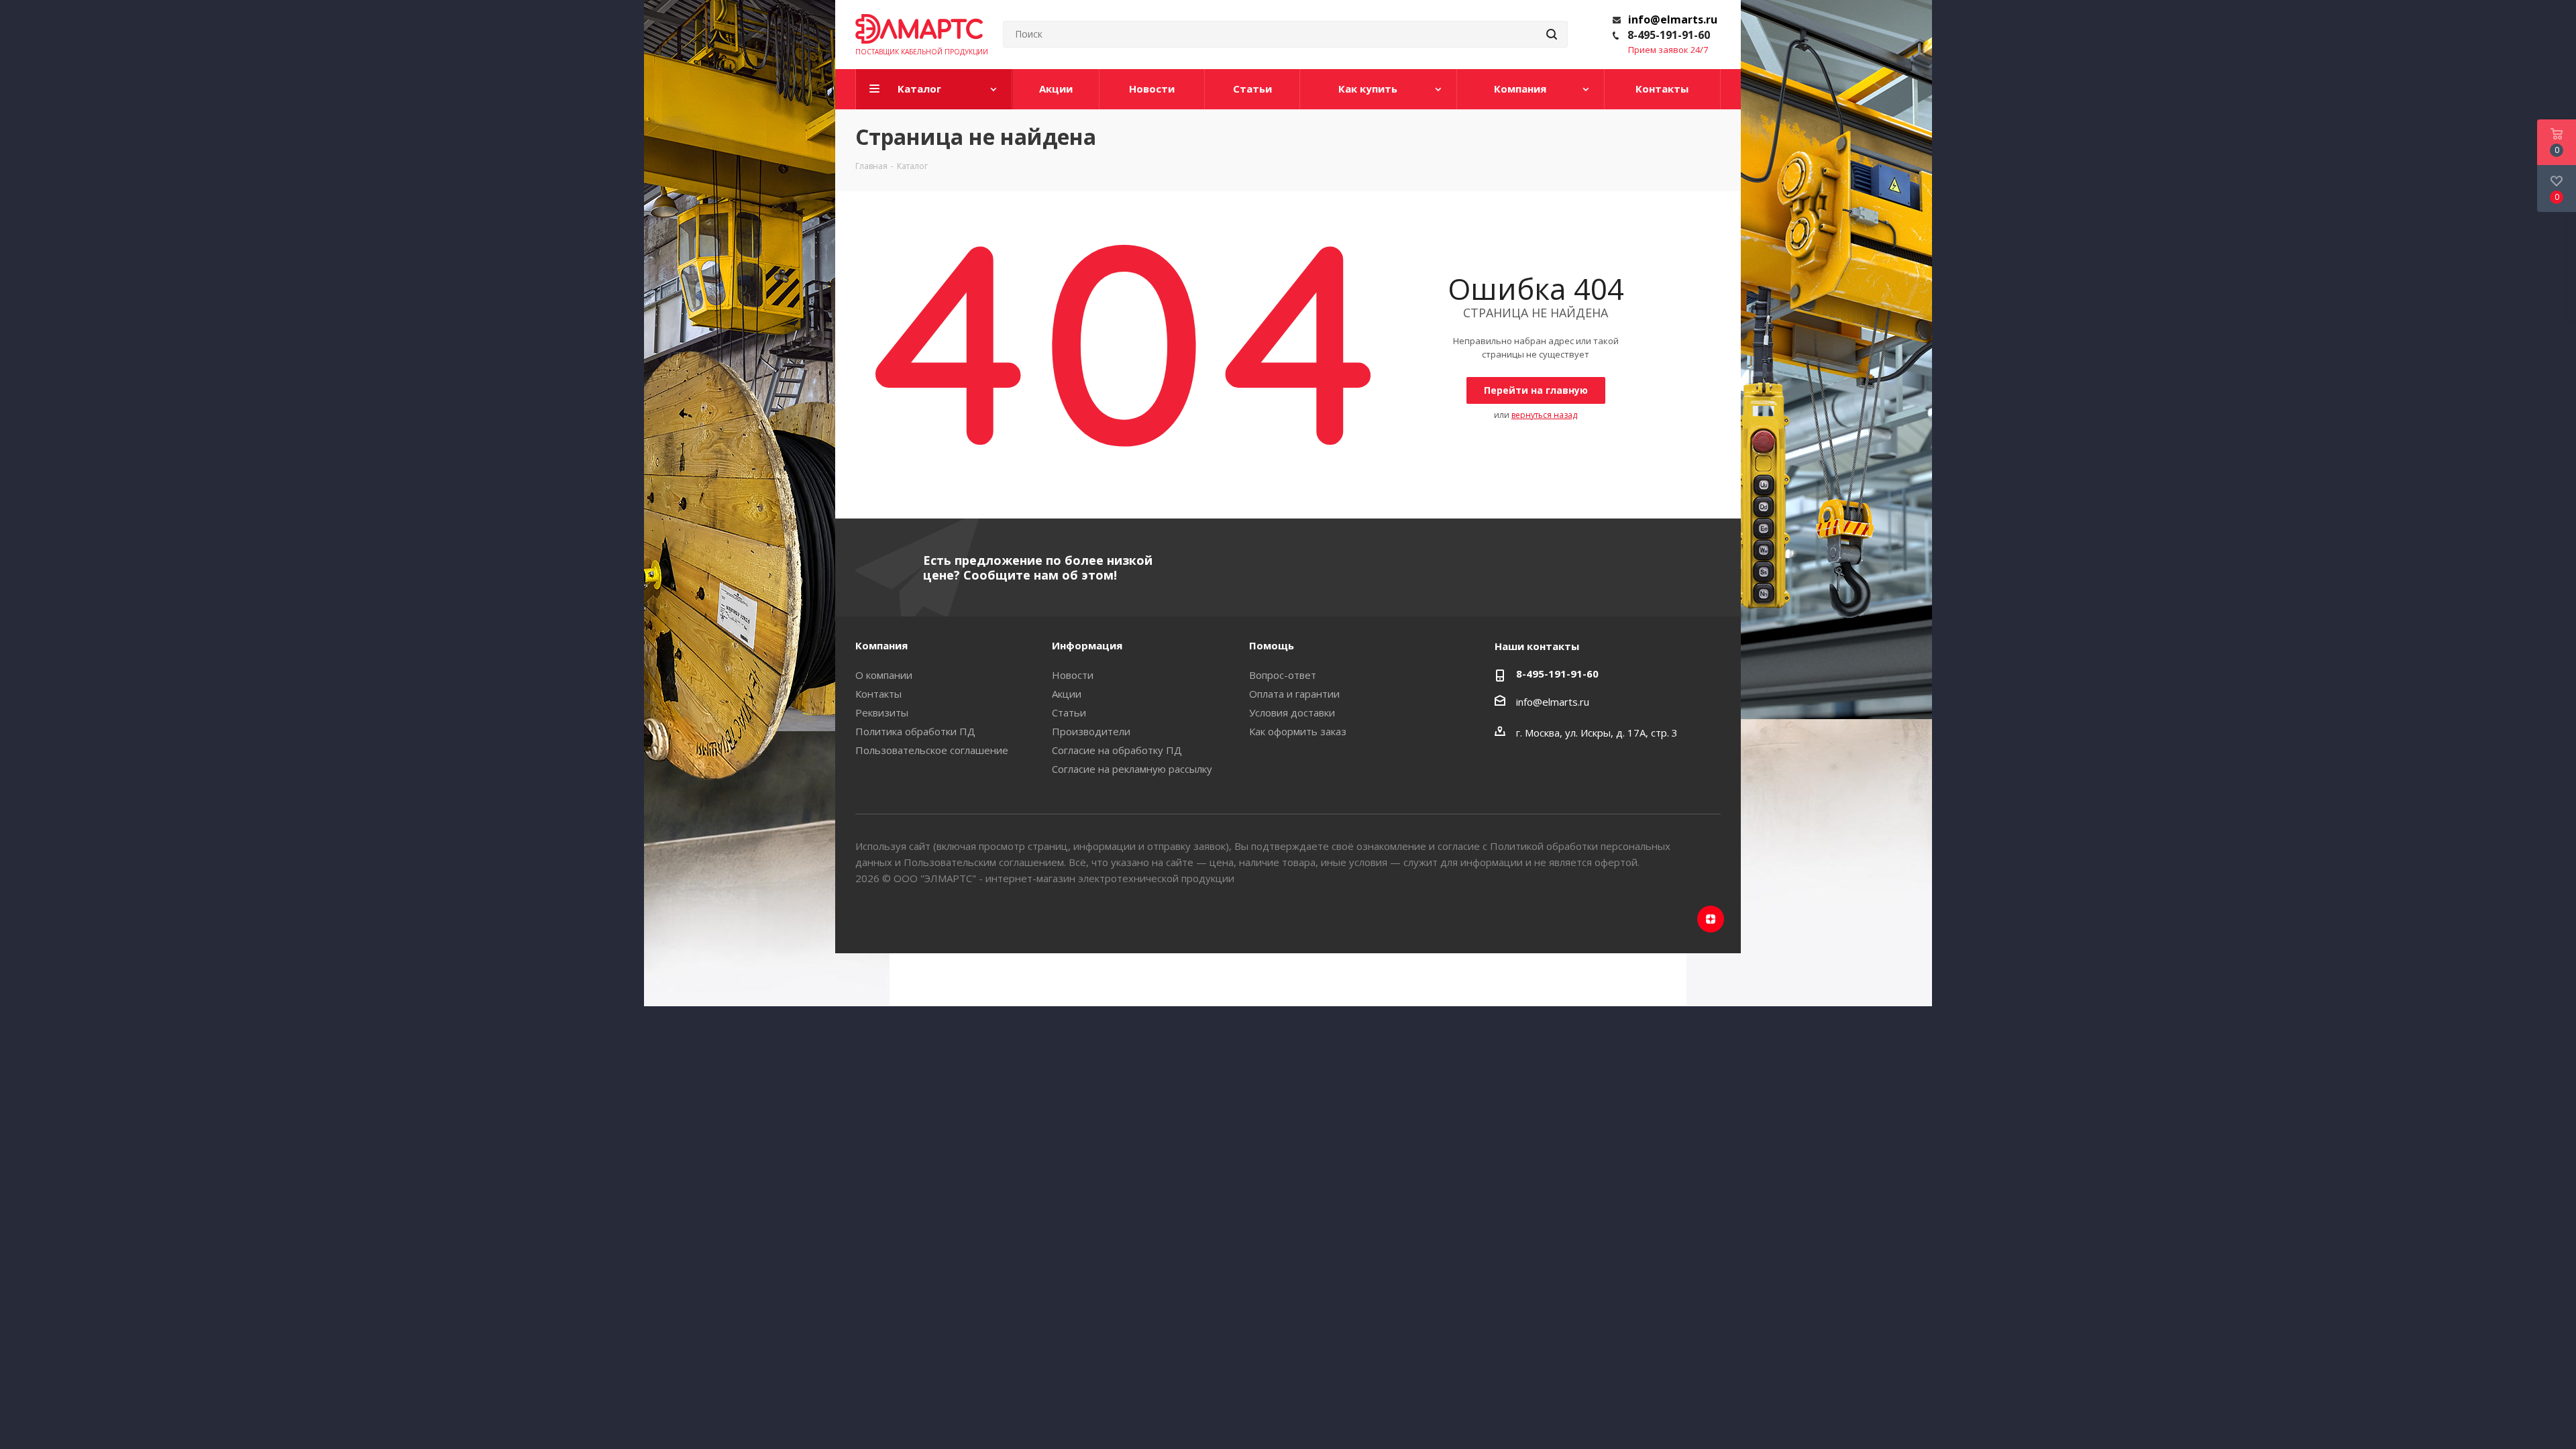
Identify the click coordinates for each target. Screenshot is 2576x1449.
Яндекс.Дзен (1711, 919)
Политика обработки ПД (915, 731)
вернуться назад (1544, 415)
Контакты (878, 694)
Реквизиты (882, 712)
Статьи (1069, 712)
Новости (1073, 675)
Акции (1067, 694)
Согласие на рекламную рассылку (1132, 769)
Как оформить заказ (1298, 731)
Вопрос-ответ (1283, 675)
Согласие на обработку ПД (1117, 750)
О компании (884, 675)
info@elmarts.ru (1673, 19)
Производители (1091, 731)
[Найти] (1552, 34)
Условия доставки (1292, 712)
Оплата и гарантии (1294, 694)
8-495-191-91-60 (1669, 35)
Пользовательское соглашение (932, 750)
